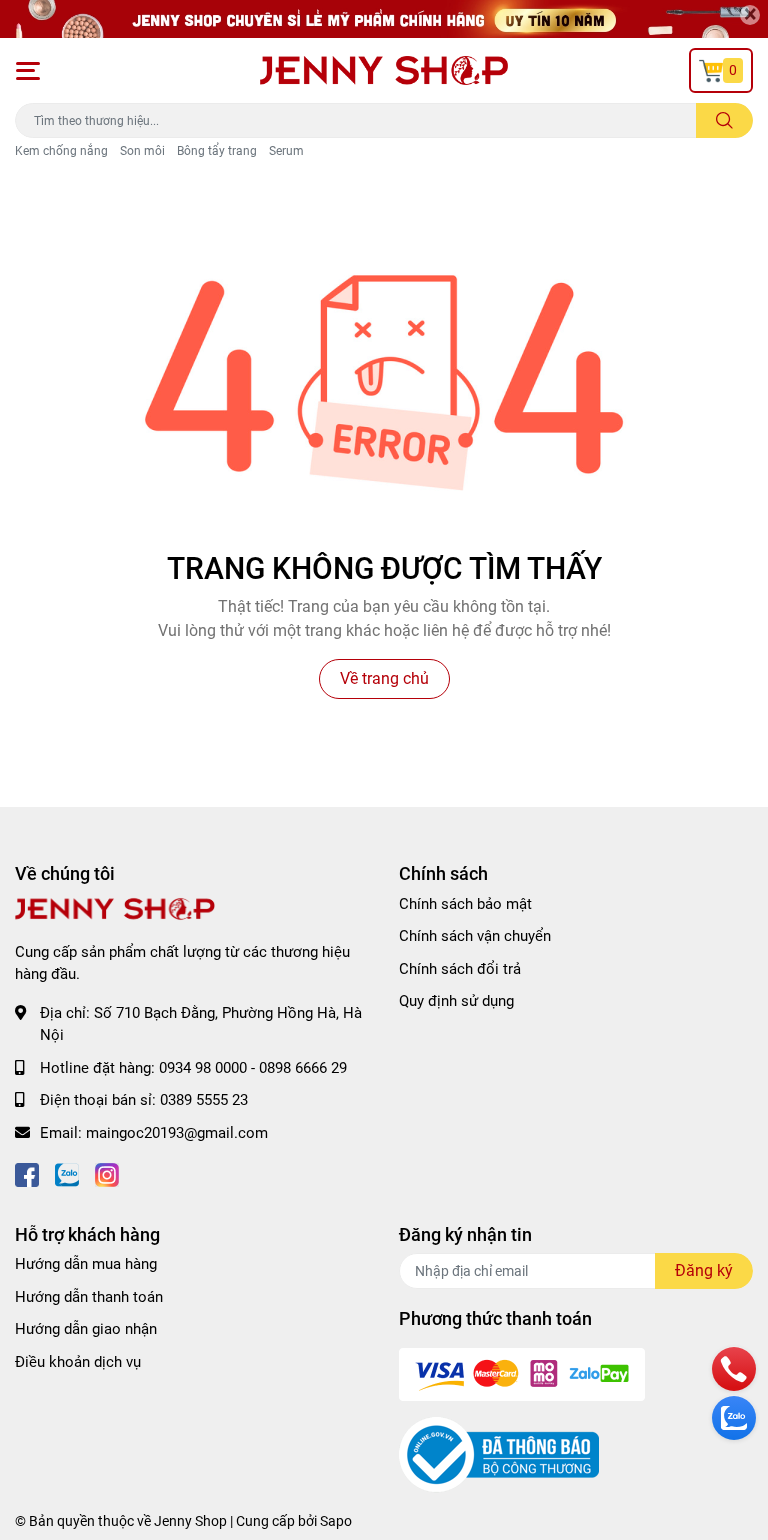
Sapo (336, 1521)
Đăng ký (704, 1270)
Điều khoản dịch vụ (78, 1362)
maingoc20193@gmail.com (177, 1133)
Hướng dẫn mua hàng (86, 1264)
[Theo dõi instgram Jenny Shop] (107, 1172)
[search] (724, 120)
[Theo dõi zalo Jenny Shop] (67, 1172)
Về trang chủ (384, 678)
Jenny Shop (190, 1521)
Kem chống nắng (61, 151)
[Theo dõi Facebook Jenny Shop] (27, 1172)
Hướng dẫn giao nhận (86, 1329)
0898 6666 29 (303, 1068)
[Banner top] (384, 19)
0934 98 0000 (203, 1068)
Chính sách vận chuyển (475, 936)
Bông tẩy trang (217, 151)
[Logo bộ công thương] (499, 1454)
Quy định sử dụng (456, 1001)
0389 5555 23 (204, 1100)
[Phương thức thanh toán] (522, 1374)
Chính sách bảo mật (465, 904)
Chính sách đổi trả (460, 969)
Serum (286, 151)
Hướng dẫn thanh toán (89, 1297)
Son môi (142, 151)
